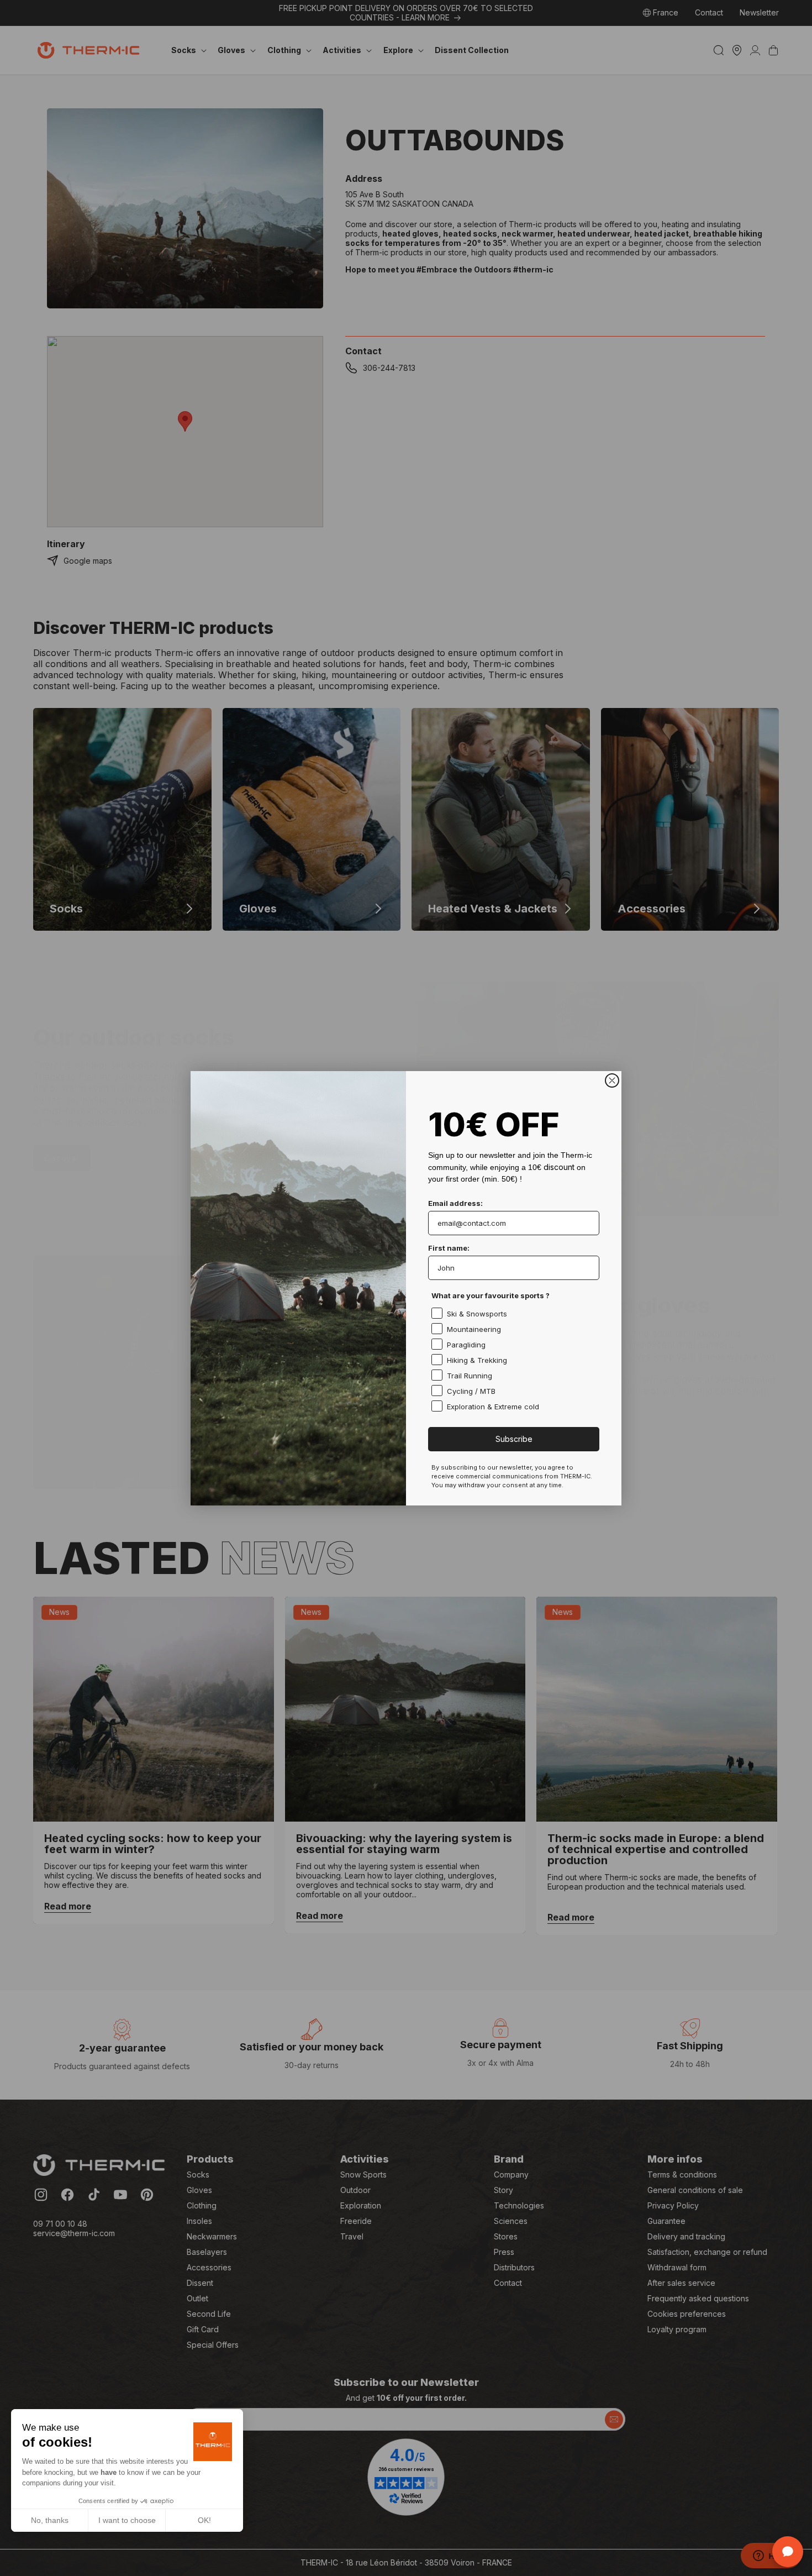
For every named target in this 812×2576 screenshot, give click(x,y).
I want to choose (127, 2520)
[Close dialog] (612, 1080)
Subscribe (514, 1439)
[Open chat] (788, 2552)
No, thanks (50, 2520)
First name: (449, 1248)
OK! (204, 2520)
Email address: (455, 1203)
